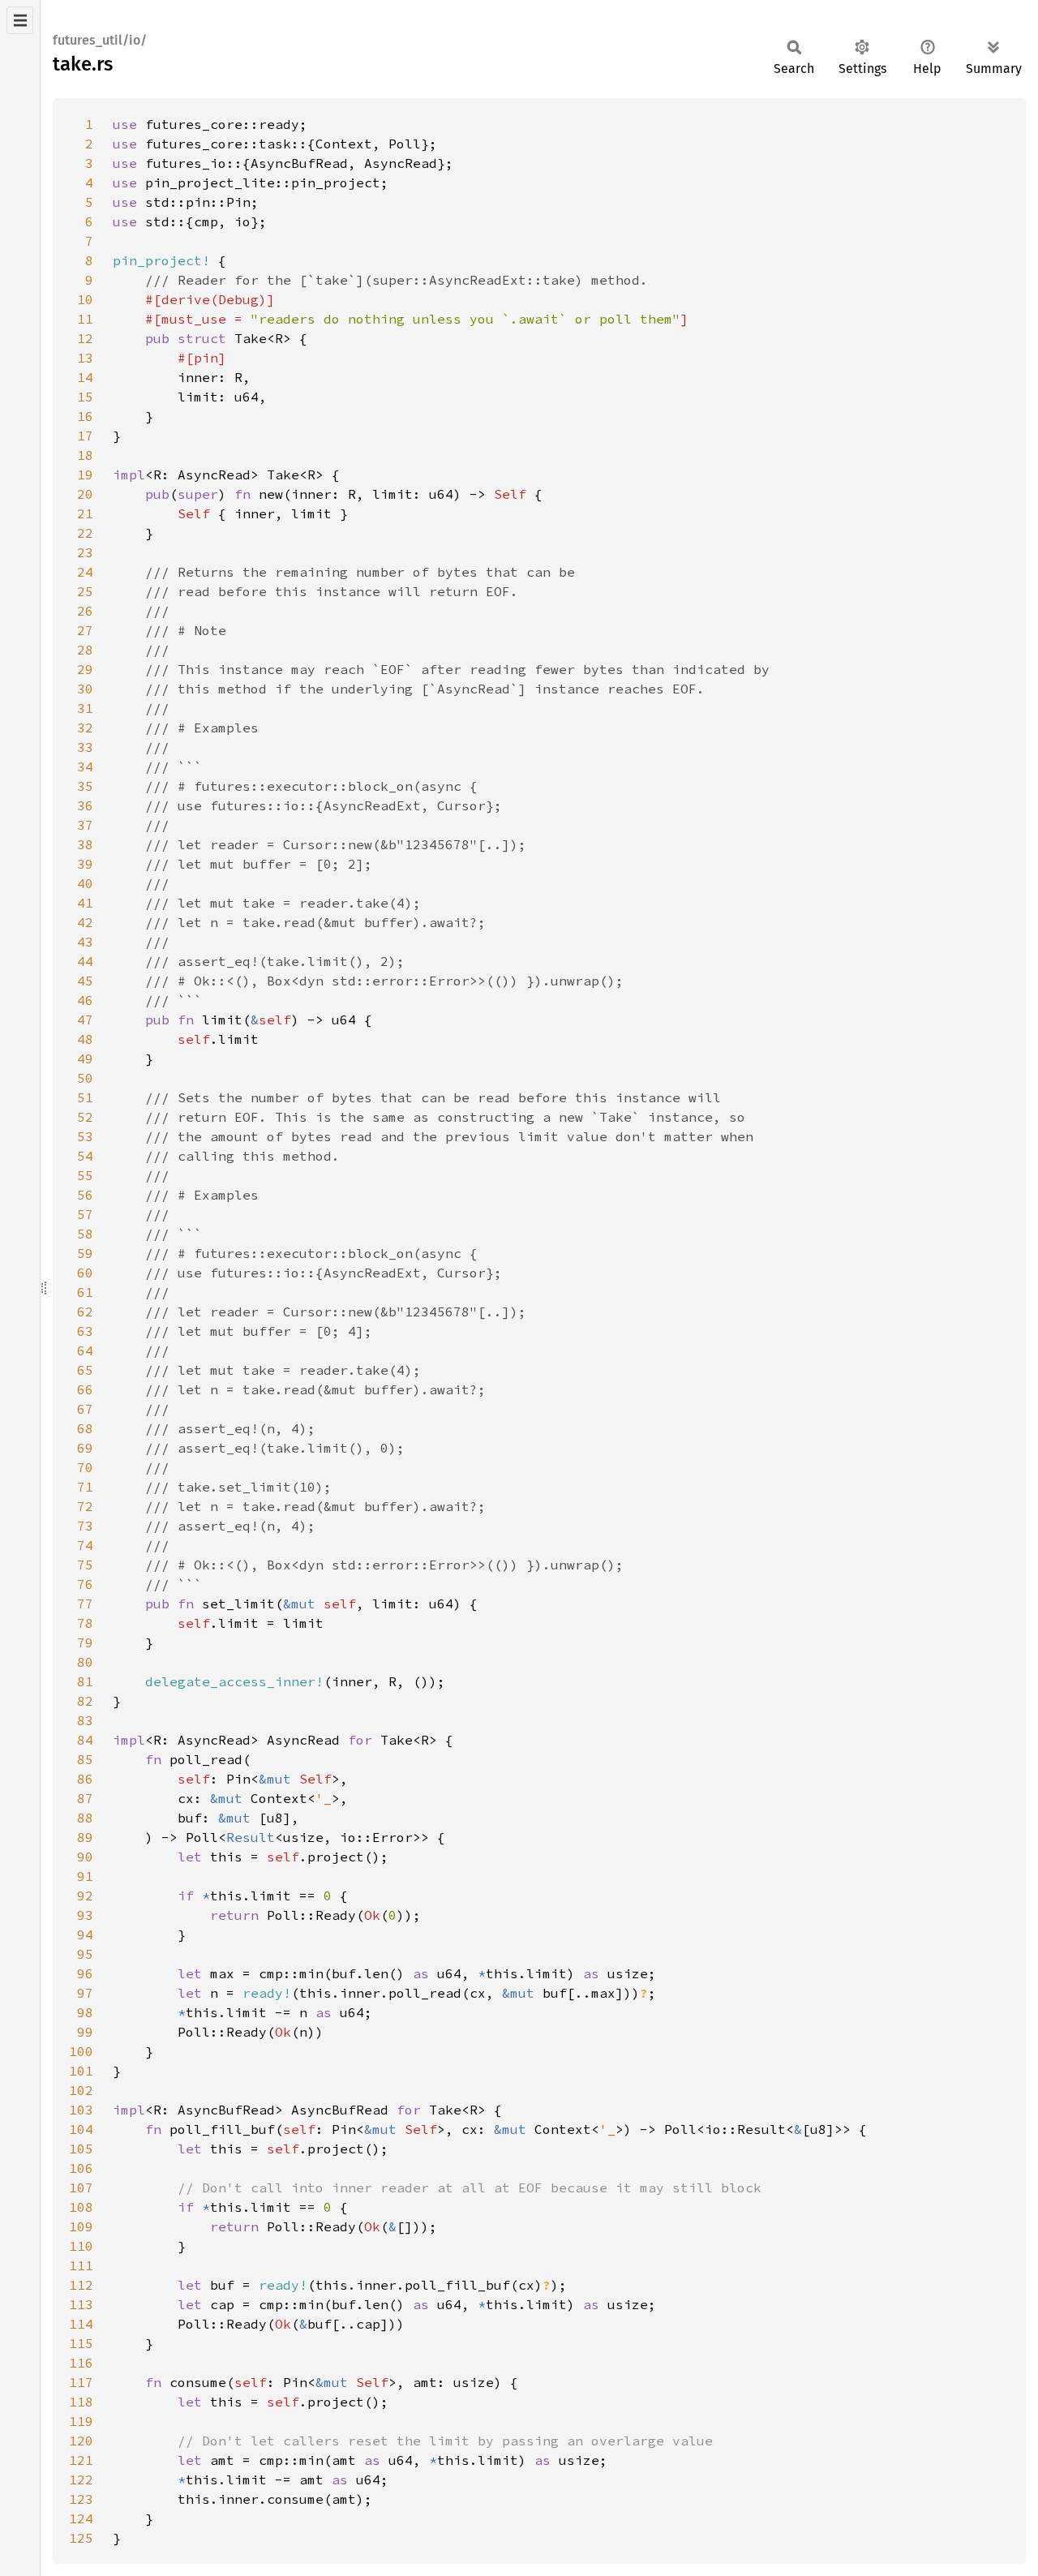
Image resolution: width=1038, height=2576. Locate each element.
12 (85, 338)
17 (85, 436)
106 (81, 2168)
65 (85, 1370)
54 (85, 1156)
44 (85, 961)
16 (85, 416)
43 (85, 942)
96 (85, 1973)
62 (85, 1312)
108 (81, 2207)
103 (81, 2110)
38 (85, 844)
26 (85, 611)
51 (85, 1097)
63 (85, 1331)
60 (85, 1273)
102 (81, 2090)
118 (81, 2402)
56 (85, 1195)
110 (81, 2246)
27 (85, 630)
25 (85, 591)
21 (85, 513)
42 (85, 922)
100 (81, 2051)
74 (85, 1545)
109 (81, 2226)
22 (85, 533)
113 (81, 2304)
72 (85, 1506)
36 (85, 805)
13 (85, 358)
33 (85, 747)
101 (81, 2071)
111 (81, 2265)
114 (81, 2324)
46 (85, 1000)
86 (85, 1779)
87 (85, 1798)
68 (85, 1428)
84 (85, 1740)
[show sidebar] (20, 20)
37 (85, 825)
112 (81, 2285)
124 (81, 2518)
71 (85, 1487)
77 (85, 1604)
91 (85, 1876)
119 (81, 2421)
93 (85, 1915)
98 (85, 2012)
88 (85, 1818)
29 (85, 669)
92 (85, 1896)
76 (85, 1584)
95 (85, 1954)
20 (85, 494)
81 (85, 1681)
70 (85, 1467)
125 (81, 2538)
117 (81, 2382)
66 (85, 1389)
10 (85, 299)
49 (85, 1058)
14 (85, 377)
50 (85, 1078)
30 (85, 689)
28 (85, 650)
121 (81, 2460)
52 (85, 1117)
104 (81, 2129)
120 (81, 2441)
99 (85, 2032)
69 (85, 1448)
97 (85, 1993)
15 (85, 397)
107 (81, 2187)
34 (85, 766)
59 (85, 1253)
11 (85, 319)
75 (85, 1565)
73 (85, 1526)
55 (85, 1175)
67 (85, 1409)
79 (85, 1642)
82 (85, 1701)
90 (85, 1857)
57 (85, 1214)
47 (85, 1020)
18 (85, 455)
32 (85, 728)
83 (85, 1720)
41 (85, 903)
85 (85, 1759)
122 (81, 2479)
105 (81, 2149)
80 (85, 1662)
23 (85, 552)
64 (85, 1350)
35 (85, 786)
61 (85, 1292)
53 (85, 1136)
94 (85, 1934)
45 (85, 981)
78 (85, 1623)
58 (85, 1234)
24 (85, 572)
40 (85, 883)
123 (81, 2499)
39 (85, 864)
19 (85, 474)
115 (81, 2343)
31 (85, 708)
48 (85, 1039)
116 (81, 2363)
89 (85, 1837)
